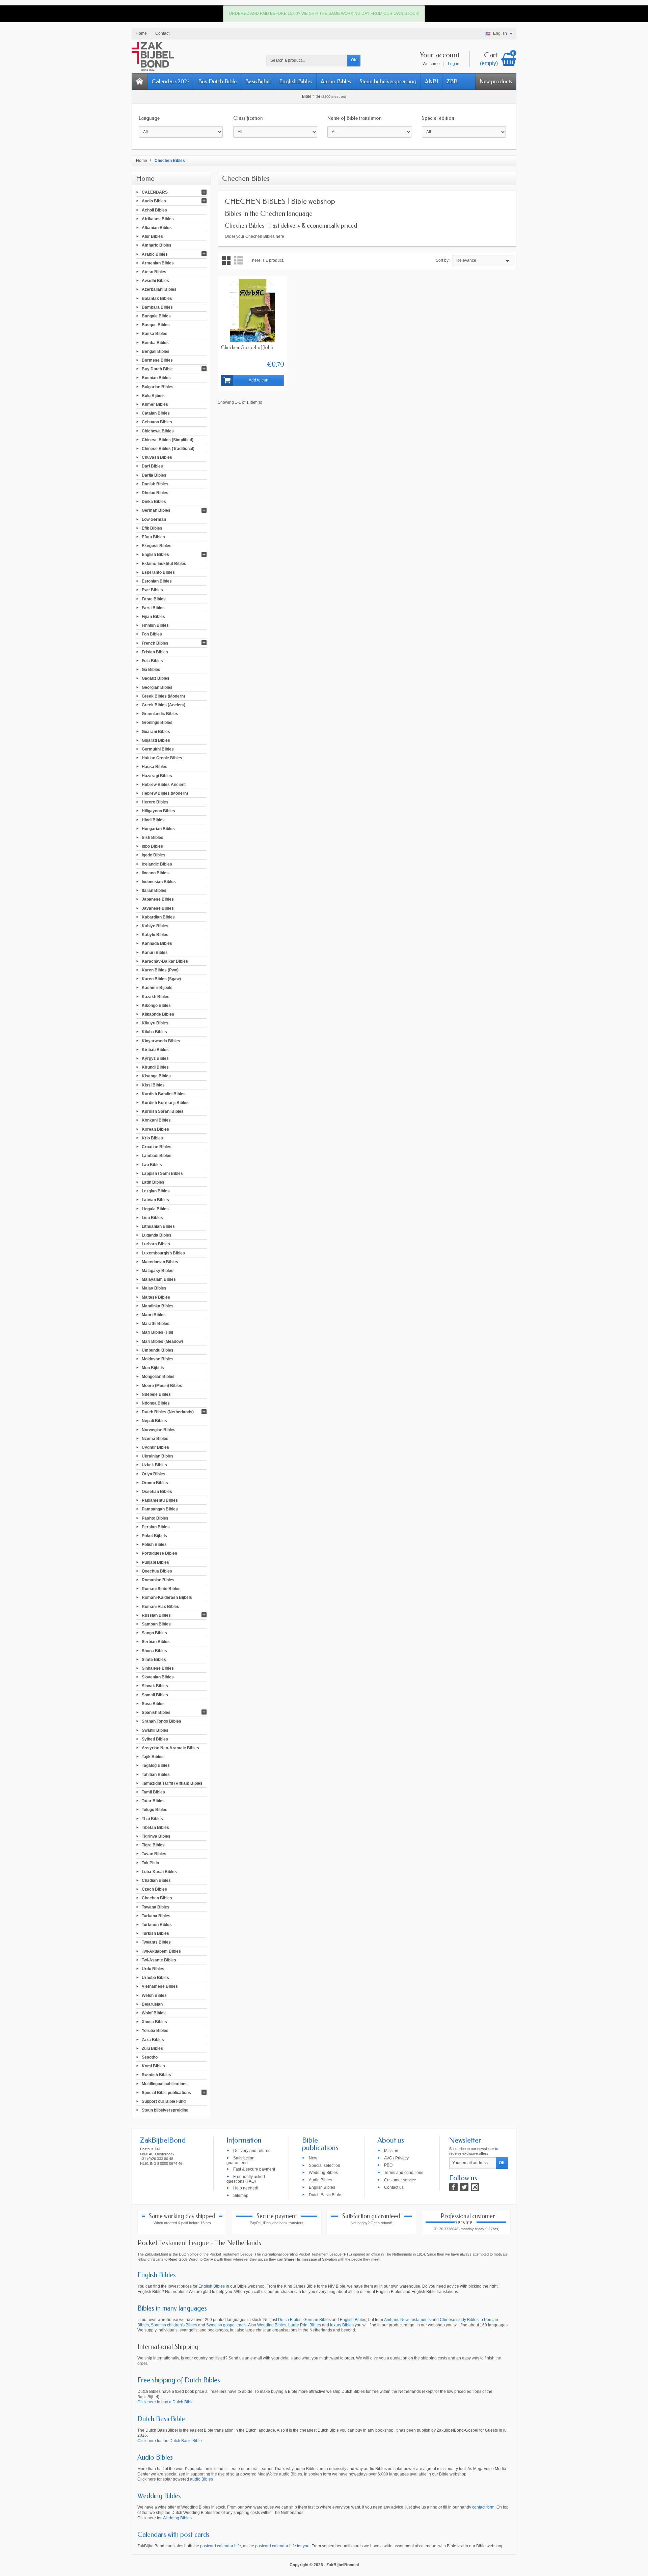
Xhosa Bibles (154, 2022)
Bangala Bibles (156, 316)
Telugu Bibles (155, 1810)
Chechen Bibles (157, 1898)
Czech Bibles (154, 1889)
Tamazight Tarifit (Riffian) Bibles (172, 1783)
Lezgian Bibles (156, 1191)
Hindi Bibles (153, 820)
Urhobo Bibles (155, 1978)
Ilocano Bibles (155, 873)
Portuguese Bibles (159, 1553)
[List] (238, 261)
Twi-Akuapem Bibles (161, 1951)
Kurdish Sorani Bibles (163, 1111)
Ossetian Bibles (157, 1492)
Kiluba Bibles (154, 1032)
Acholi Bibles (154, 210)
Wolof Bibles (154, 2013)
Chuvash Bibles (157, 457)
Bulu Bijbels (153, 395)
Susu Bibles (153, 1704)
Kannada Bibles (157, 943)
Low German (154, 519)
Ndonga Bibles (156, 1403)
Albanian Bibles (157, 228)
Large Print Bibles (305, 2325)
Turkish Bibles (155, 1933)
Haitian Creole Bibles (162, 758)
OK (354, 60)
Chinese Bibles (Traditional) (168, 449)
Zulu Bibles (152, 2048)
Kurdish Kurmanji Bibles (165, 1103)
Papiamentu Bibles (160, 1500)
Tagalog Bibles (156, 1765)
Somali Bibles (155, 1695)
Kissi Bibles (153, 1085)
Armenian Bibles (158, 263)
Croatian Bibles (157, 1147)
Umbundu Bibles (158, 1350)
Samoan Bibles (156, 1624)
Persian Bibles (156, 1527)
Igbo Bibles (152, 846)
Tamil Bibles (153, 1792)
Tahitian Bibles (156, 1774)
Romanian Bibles (158, 1580)
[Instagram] (475, 2187)
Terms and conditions (404, 2173)
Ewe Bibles (152, 590)
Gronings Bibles (157, 723)
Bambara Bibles (157, 307)
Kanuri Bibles (155, 952)
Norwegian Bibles (159, 1429)
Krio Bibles (152, 1138)
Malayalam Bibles (159, 1279)
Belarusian (152, 2004)
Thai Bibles (152, 1818)
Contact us (394, 2187)
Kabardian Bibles (158, 917)
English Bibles (296, 81)
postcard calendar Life (221, 2546)
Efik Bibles (152, 528)
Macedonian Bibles (160, 1262)
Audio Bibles (336, 81)
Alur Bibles (152, 236)
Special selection (325, 2165)
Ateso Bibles (154, 272)
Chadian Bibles (156, 1880)
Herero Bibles (155, 802)
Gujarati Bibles (156, 740)
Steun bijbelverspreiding (388, 81)
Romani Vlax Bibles (160, 1606)
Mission (391, 2150)
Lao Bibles (152, 1164)
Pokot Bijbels (154, 1536)
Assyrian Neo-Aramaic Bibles (170, 1748)
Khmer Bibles (155, 404)
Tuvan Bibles (154, 1854)
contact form (483, 2507)
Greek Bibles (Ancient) (164, 705)
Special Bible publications (166, 2092)
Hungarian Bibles (158, 828)
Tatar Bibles (153, 1801)
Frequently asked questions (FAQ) (246, 2179)
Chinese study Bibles (459, 2320)
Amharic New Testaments (407, 2320)
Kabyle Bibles (155, 935)
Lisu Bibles (152, 1217)
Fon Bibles (152, 634)
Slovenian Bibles (158, 1677)
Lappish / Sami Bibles (162, 1173)
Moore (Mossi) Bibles (162, 1385)
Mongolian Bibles (158, 1377)
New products (496, 81)
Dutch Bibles (290, 2320)
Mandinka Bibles (158, 1306)
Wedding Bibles (323, 2173)
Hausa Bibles (155, 767)
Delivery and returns (252, 2150)
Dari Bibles (152, 466)
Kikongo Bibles (156, 1005)
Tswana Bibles (156, 1907)
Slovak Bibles (155, 1686)
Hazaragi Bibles (157, 775)
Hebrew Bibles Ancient (164, 784)
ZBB (452, 81)
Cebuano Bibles (157, 422)
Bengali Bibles (156, 351)
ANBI (431, 81)
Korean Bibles (155, 1129)
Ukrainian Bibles (158, 1456)
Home (145, 178)
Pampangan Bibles (160, 1509)
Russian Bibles (156, 1615)
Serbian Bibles (156, 1642)
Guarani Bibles (156, 731)
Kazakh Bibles (156, 996)
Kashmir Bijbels (157, 988)
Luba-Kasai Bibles (159, 1871)
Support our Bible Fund (164, 2101)
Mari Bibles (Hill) (157, 1332)
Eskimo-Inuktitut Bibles (164, 563)
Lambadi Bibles (157, 1156)
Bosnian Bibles (156, 378)
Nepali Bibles (154, 1421)
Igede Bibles (154, 855)
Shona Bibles (154, 1650)
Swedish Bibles (156, 2075)
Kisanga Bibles (156, 1076)
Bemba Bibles (155, 342)
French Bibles (155, 643)
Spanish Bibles (156, 1712)
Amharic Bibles (157, 245)
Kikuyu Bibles (155, 1023)
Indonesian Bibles (159, 882)
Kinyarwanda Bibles (161, 1041)
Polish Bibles (154, 1545)
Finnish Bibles (155, 625)
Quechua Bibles (157, 1571)
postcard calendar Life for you (282, 2546)
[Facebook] (453, 2187)
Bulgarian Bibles (158, 387)
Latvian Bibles (155, 1200)
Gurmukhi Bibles (158, 749)
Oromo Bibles (155, 1482)
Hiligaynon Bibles (158, 811)
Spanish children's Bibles (174, 2325)
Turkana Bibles (156, 1916)
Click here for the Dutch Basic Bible (170, 2441)
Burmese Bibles (157, 360)
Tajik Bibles (153, 1757)
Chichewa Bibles (158, 431)
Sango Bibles (154, 1633)
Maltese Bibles (156, 1297)
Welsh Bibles (154, 1995)
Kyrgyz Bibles (155, 1058)
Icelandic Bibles (157, 864)
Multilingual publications (165, 2084)
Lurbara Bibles (156, 1244)
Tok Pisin (150, 1863)
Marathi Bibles (156, 1324)
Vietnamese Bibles (160, 1986)
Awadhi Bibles (155, 281)
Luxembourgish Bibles (163, 1253)
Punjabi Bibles (155, 1562)
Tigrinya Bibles (156, 1836)
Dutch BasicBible (161, 2419)
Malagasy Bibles (158, 1271)
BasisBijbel (258, 81)
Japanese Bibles (158, 899)
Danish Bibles (155, 484)
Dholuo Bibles (155, 493)
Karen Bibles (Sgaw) (161, 979)
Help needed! (246, 2188)
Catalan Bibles (156, 413)
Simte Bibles (154, 1659)
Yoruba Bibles (155, 2031)
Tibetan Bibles (155, 1827)
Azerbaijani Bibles (159, 289)
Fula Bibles (152, 661)
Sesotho (150, 2057)
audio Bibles (201, 2479)
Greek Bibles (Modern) (163, 696)
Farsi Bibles (153, 607)
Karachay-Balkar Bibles (165, 961)
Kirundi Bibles (155, 1067)
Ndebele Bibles (156, 1394)
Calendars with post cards (173, 2535)
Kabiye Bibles (155, 926)
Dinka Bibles (154, 502)
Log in (454, 64)
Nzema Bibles (155, 1438)
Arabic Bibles (155, 254)
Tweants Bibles (156, 1942)
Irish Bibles (153, 838)
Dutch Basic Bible (325, 2195)
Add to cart (259, 380)
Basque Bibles (156, 325)
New (313, 2158)
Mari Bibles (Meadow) (162, 1341)
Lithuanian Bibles (158, 1226)
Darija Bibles (154, 475)
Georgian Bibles (157, 687)
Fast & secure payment (254, 2169)
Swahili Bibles (155, 1730)
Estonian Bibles (157, 581)
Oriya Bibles (154, 1474)
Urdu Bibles (153, 1969)
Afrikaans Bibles (158, 219)
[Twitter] (464, 2187)
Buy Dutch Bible (217, 81)
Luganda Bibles (157, 1235)
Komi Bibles (153, 2066)
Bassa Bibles (155, 334)
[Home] (140, 81)
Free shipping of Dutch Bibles (179, 2380)
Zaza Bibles (153, 2039)
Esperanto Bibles (158, 572)
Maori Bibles (154, 1315)
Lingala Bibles (155, 1209)
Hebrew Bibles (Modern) (165, 793)
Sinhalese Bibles (158, 1668)
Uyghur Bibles (155, 1447)
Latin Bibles (153, 1182)
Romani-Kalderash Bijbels (167, 1597)
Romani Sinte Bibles (161, 1589)
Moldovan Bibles (158, 1359)
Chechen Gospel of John (247, 347)
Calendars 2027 (171, 81)
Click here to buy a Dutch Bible (166, 2402)
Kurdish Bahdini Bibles (164, 1094)
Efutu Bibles (153, 537)
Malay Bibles (154, 1288)
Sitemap (241, 2195)
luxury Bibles (342, 2325)
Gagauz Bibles (156, 678)
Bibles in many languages (172, 2308)
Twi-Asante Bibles (159, 1960)
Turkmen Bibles (157, 1925)
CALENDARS (155, 192)
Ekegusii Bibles (157, 546)
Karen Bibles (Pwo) (160, 970)
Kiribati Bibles (155, 1049)
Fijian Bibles (153, 617)
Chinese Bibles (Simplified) (168, 440)
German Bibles (156, 510)
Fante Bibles (154, 599)
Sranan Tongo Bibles (161, 1721)
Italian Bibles (154, 890)
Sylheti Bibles (155, 1739)
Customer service (400, 2180)
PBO (388, 2165)
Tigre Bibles (153, 1845)
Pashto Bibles (155, 1518)
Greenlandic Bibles (160, 714)
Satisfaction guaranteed (240, 2160)
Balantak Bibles (157, 298)
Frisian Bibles (155, 652)
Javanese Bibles (158, 908)
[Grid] (226, 261)
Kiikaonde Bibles (158, 1014)
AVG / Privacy (396, 2158)
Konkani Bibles (156, 1120)
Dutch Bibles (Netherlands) (168, 1412)
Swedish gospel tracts (226, 2325)
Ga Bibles (151, 670)
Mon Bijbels (153, 1368)
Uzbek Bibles (154, 1465)
